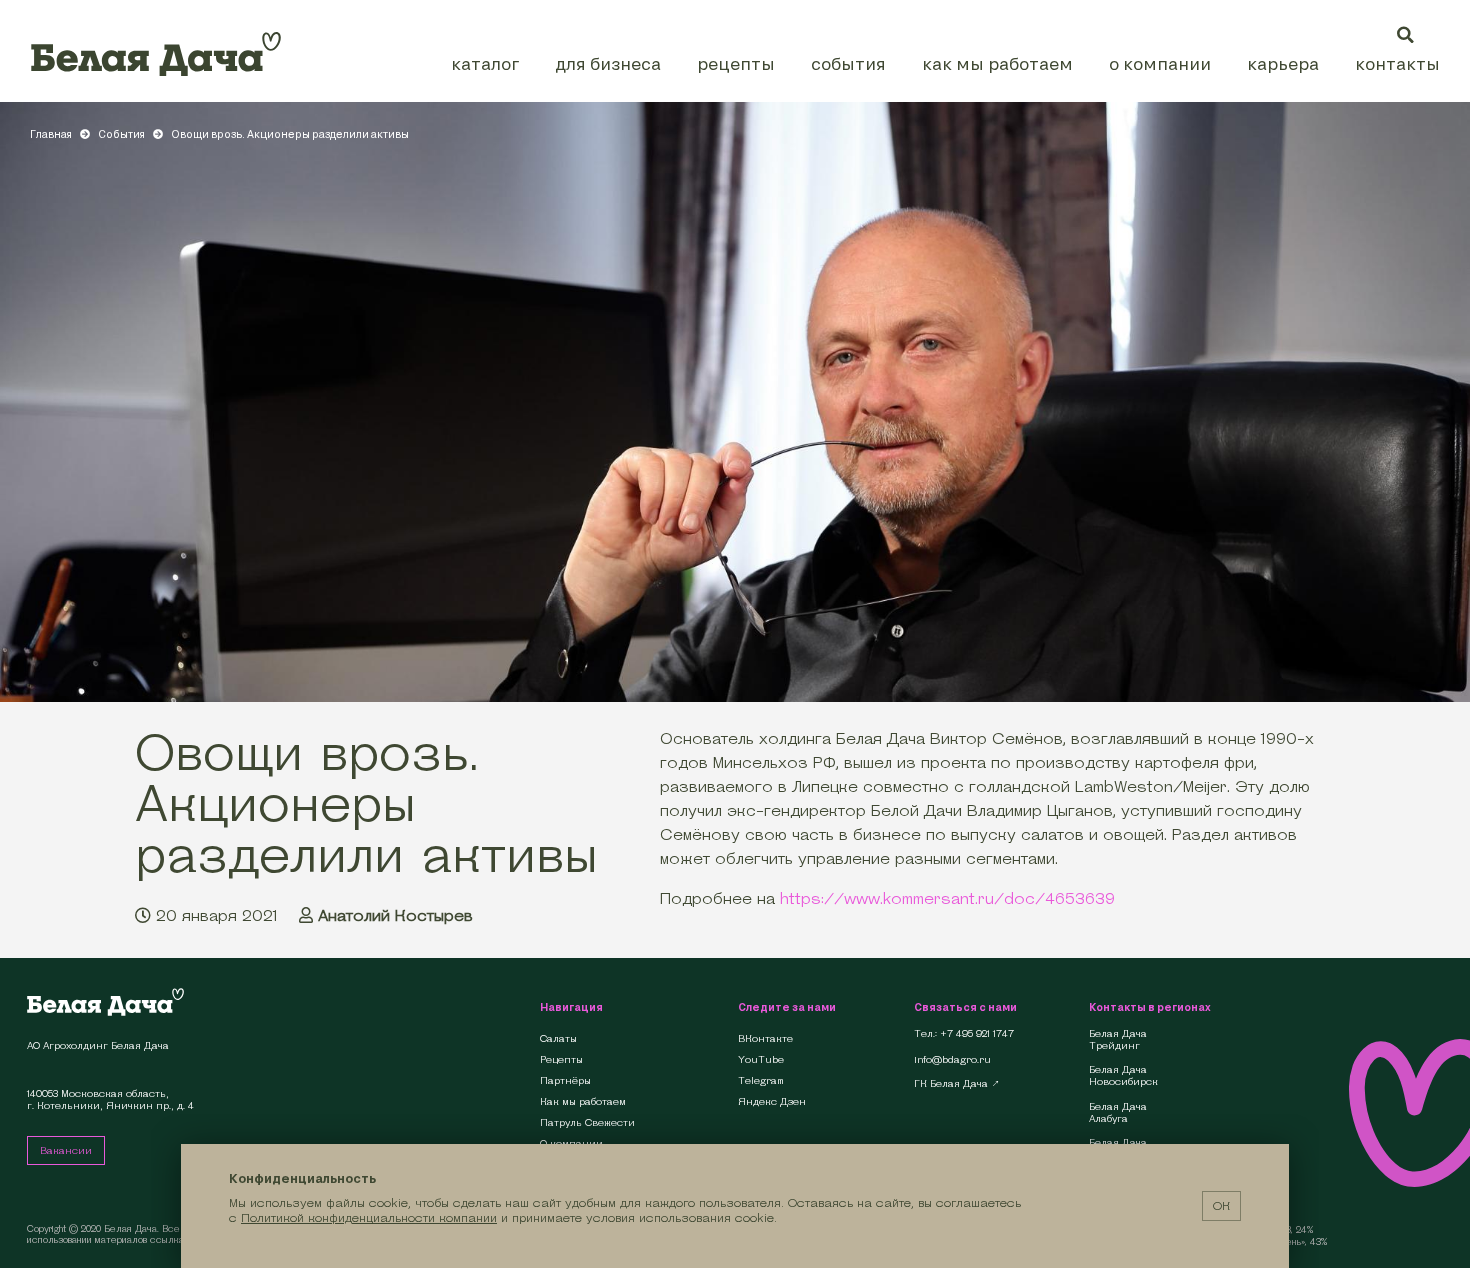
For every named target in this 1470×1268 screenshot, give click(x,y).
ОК (1221, 1205)
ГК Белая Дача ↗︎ (957, 1084)
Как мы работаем (997, 63)
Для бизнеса (608, 63)
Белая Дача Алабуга (1118, 1113)
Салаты (558, 1038)
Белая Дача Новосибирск (1123, 1076)
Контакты (1397, 63)
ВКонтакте (765, 1038)
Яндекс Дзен (772, 1101)
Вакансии (66, 1150)
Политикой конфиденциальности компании (369, 1217)
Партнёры (565, 1080)
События (848, 63)
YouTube (761, 1059)
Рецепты (736, 63)
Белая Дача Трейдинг (1118, 1040)
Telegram (761, 1080)
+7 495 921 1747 (977, 1034)
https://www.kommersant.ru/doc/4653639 (947, 898)
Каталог (485, 63)
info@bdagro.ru (952, 1060)
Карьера (1283, 63)
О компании (1160, 63)
